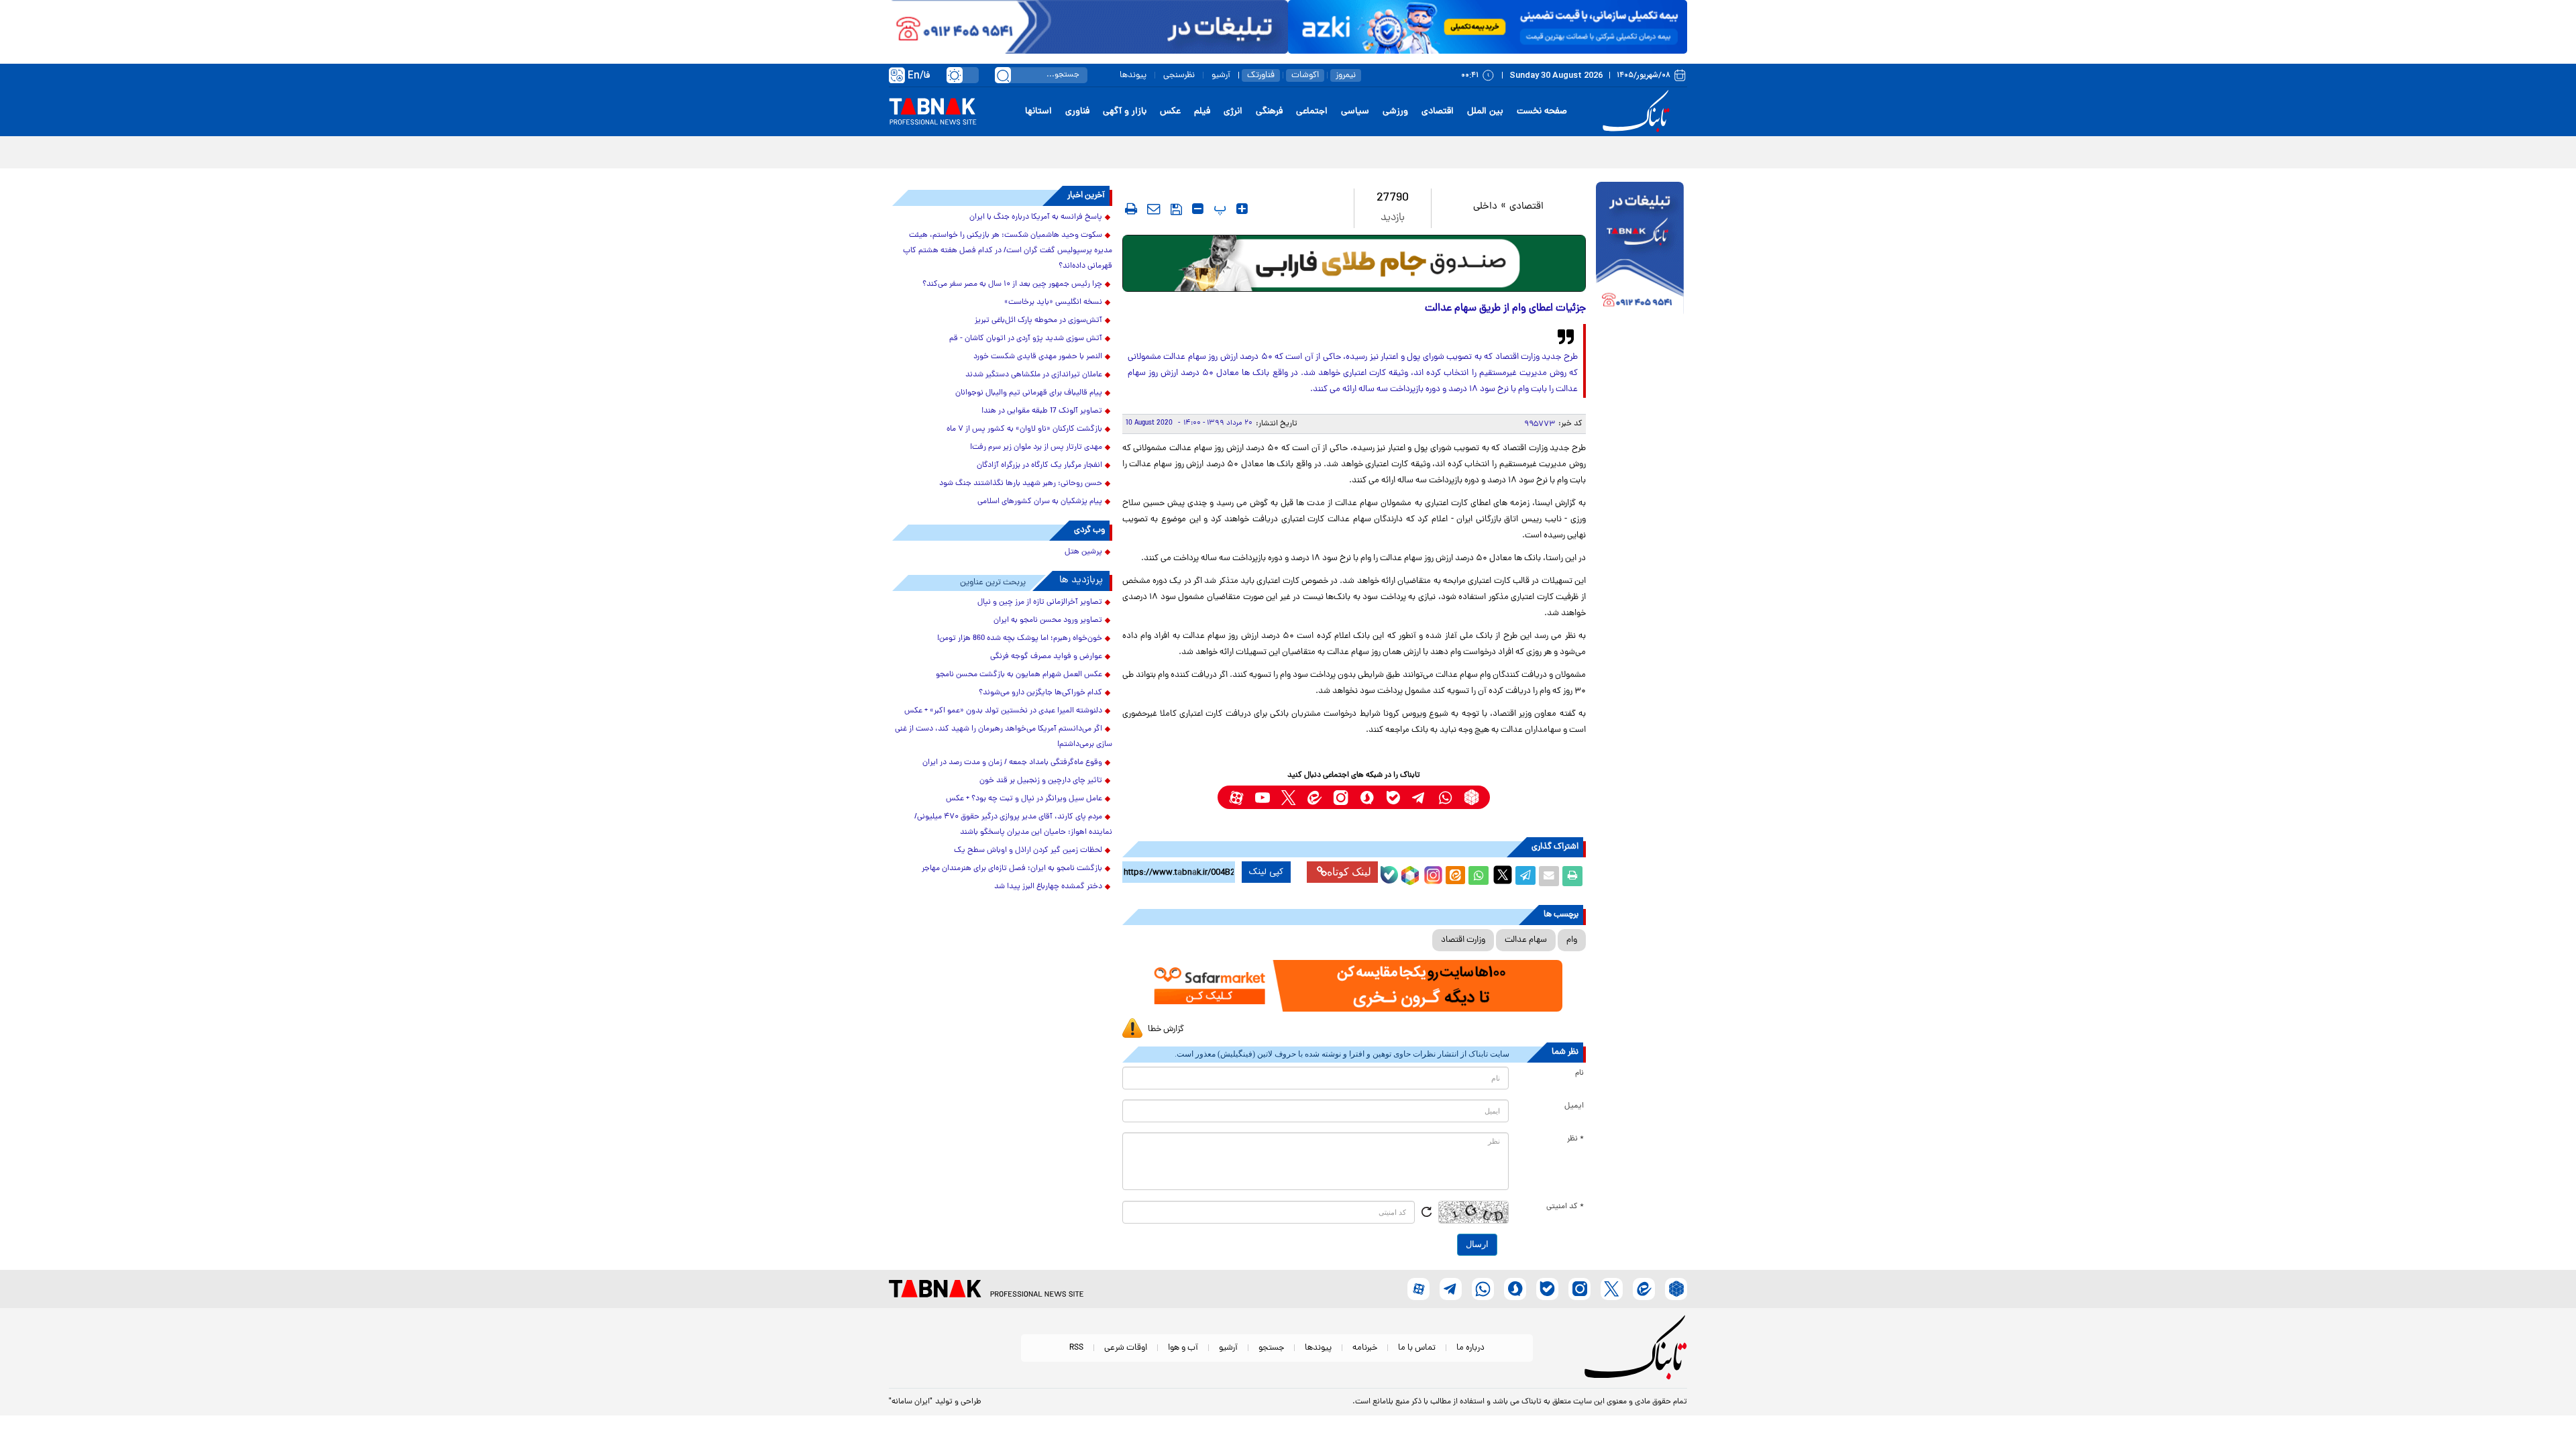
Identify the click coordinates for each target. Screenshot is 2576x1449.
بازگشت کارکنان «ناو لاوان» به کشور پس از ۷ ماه (1024, 429)
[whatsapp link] (1445, 797)
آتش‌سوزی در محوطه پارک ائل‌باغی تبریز (1038, 321)
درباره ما (1470, 1348)
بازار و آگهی (1125, 112)
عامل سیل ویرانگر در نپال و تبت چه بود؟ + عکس (1024, 799)
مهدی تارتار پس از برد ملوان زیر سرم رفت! (1036, 447)
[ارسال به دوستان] (1549, 876)
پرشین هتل (1083, 552)
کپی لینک (1266, 872)
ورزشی (1395, 112)
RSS (1076, 1348)
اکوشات (1305, 75)
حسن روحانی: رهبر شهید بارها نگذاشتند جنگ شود (1021, 484)
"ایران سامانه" (911, 1402)
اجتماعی (1312, 112)
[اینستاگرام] (1432, 873)
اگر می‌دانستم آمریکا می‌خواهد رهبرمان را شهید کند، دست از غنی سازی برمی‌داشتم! (1004, 737)
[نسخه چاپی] (1572, 876)
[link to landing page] (1638, 112)
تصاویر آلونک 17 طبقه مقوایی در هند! (1042, 411)
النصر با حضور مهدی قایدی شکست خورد (1038, 357)
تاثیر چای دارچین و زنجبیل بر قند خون (1041, 781)
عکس (1170, 112)
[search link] (1003, 75)
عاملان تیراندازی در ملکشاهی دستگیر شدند (1034, 375)
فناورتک (1261, 75)
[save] (1176, 209)
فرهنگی (1269, 112)
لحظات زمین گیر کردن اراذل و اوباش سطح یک (1028, 851)
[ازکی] (1488, 27)
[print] (1131, 209)
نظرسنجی (1179, 75)
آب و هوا (1183, 1348)
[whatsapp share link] (1479, 876)
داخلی (1485, 207)
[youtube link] (1262, 797)
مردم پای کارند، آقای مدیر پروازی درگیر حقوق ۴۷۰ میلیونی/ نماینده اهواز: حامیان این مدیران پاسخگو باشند (1013, 825)
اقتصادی (1438, 112)
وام (1572, 940)
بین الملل (1485, 112)
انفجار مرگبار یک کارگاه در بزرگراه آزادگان (1039, 466)
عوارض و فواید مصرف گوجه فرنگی (1046, 657)
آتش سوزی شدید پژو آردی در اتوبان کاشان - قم (1026, 339)
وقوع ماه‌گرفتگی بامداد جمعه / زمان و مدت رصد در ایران (1012, 763)
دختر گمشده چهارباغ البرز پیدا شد (1048, 887)
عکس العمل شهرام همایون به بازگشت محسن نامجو (1019, 675)
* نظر (1575, 1139)
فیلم (1202, 112)
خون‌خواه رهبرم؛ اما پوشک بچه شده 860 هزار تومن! (1020, 639)
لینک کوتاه (1349, 872)
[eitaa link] (1314, 797)
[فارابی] (1354, 263)
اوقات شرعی (1126, 1348)
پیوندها (1133, 75)
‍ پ (1218, 209)
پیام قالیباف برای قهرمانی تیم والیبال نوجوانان (1029, 393)
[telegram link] (1419, 797)
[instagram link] (1341, 797)
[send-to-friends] (1154, 209)
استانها (1038, 112)
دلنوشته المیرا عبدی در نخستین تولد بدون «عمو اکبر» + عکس (1003, 711)
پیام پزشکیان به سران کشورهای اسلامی (1040, 502)
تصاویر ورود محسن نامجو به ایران (1048, 621)
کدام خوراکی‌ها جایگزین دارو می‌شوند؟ (1040, 693)
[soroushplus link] (1367, 797)
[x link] (1288, 797)
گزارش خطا (1166, 1029)
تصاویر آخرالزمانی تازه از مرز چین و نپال (1040, 602)
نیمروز (1346, 75)
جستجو (1271, 1348)
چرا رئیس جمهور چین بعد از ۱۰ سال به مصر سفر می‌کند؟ (1012, 284)
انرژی (1233, 112)
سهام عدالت (1526, 940)
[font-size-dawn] (1198, 209)
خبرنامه (1365, 1348)
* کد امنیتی (1565, 1207)
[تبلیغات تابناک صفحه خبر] (1640, 250)
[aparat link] (1236, 797)
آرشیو (1221, 75)
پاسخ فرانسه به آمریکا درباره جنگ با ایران (1036, 217)
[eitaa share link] (1455, 876)
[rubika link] (1471, 797)
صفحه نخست (1542, 112)
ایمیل (1574, 1106)
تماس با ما (1417, 1348)
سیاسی (1355, 112)
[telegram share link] (1525, 876)
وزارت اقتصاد (1463, 940)
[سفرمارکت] (1354, 986)
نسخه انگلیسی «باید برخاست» (1053, 303)
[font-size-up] (1242, 209)
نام (1579, 1073)
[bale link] (1393, 797)
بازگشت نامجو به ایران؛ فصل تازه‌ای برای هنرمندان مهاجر (1012, 869)
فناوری (1077, 112)
